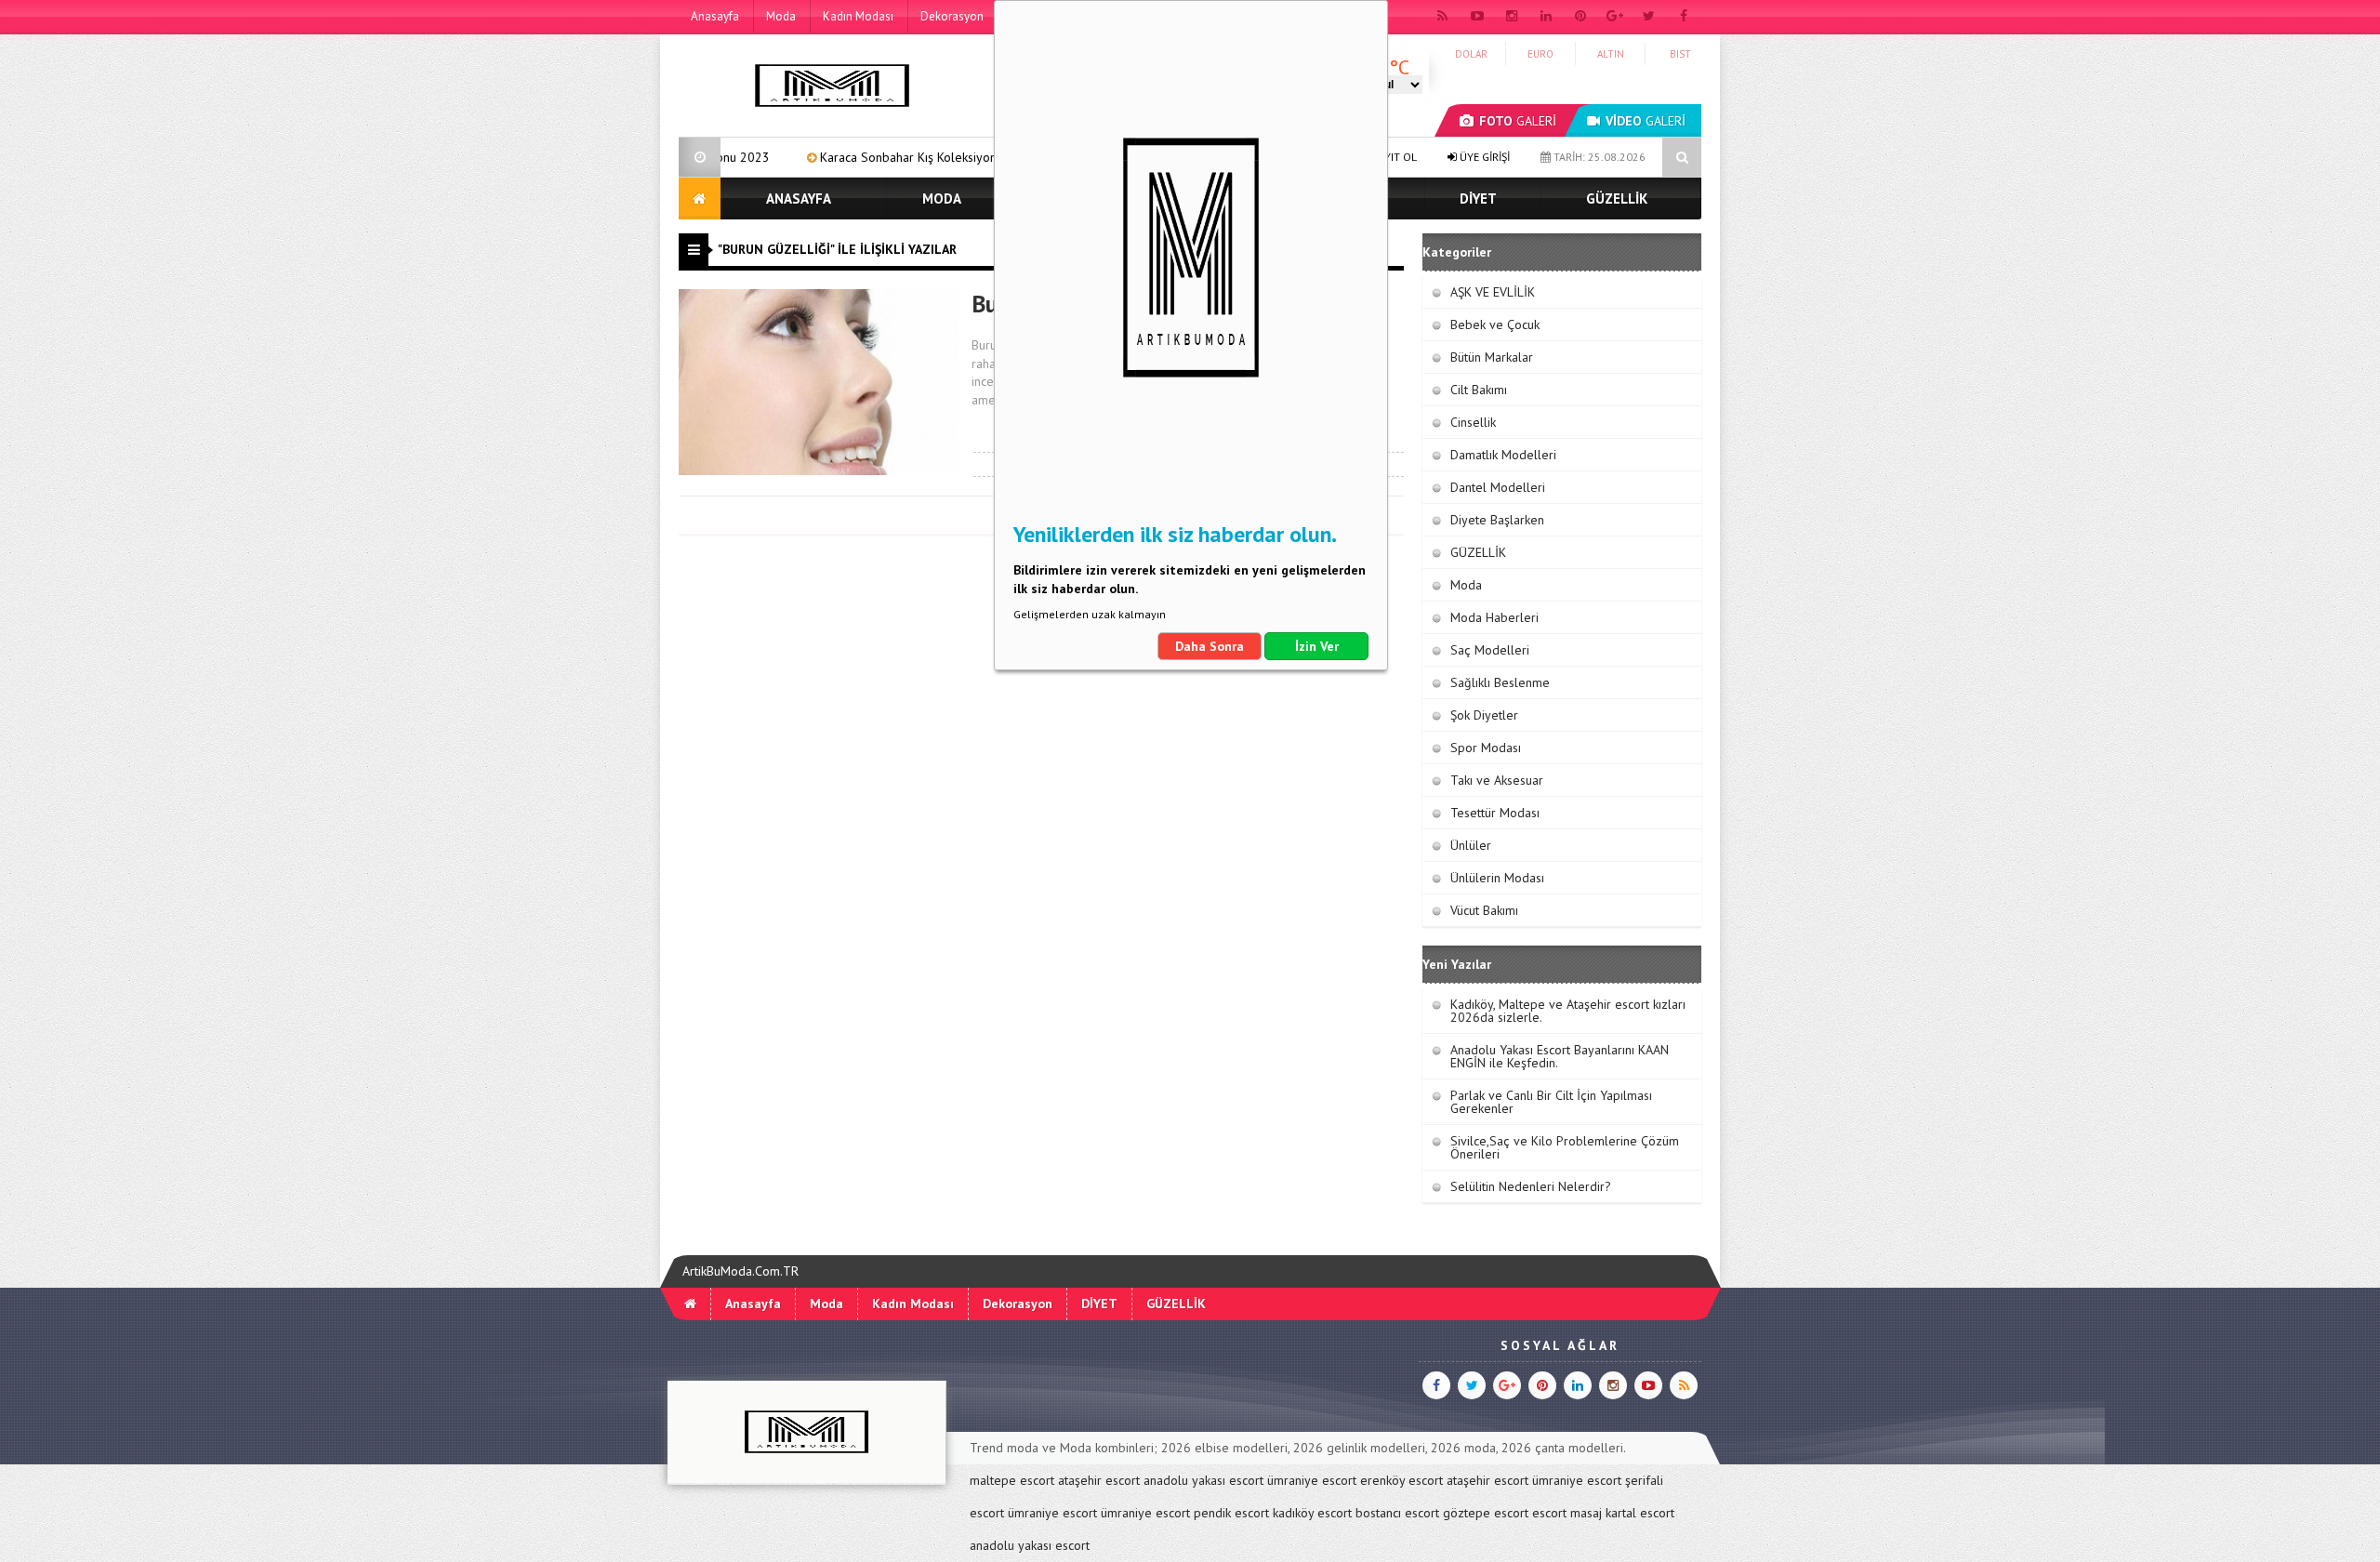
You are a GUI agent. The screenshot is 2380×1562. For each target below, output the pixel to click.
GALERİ (1518, 121)
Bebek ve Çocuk (1495, 324)
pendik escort (1231, 1513)
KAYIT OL (1393, 157)
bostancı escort (1397, 1513)
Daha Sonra (1210, 646)
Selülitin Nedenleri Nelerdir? (1531, 1186)
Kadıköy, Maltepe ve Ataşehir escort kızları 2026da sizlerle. (1568, 1011)
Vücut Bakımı (1484, 910)
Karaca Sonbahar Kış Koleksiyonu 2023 (856, 157)
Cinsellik (1473, 422)
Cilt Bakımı (1479, 390)
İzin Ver (1317, 646)
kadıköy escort (1312, 1513)
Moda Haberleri (1494, 617)
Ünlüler (1471, 845)
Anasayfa (715, 16)
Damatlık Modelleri (1503, 455)
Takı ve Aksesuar (1497, 780)
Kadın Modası (858, 16)
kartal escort (1640, 1513)
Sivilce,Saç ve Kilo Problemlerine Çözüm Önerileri (1565, 1147)
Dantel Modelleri (1498, 487)
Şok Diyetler (1484, 715)
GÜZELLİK (1617, 199)
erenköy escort (1402, 1480)
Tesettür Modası (1495, 813)
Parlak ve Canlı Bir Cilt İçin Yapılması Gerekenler (1551, 1102)
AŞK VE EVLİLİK (1493, 292)
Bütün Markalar (1492, 357)
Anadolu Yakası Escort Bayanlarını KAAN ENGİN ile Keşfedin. (1560, 1056)
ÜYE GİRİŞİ (1483, 157)
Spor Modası (1486, 748)
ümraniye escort (1312, 1480)
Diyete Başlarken (1497, 520)
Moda (781, 16)
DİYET (1478, 199)
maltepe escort (1012, 1480)
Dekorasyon (952, 16)
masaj (1586, 1513)
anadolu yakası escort (1203, 1480)
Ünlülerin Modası (1497, 878)
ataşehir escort (1099, 1480)
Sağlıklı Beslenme (1500, 682)
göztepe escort (1486, 1513)
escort (1549, 1513)
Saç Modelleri (1490, 650)
